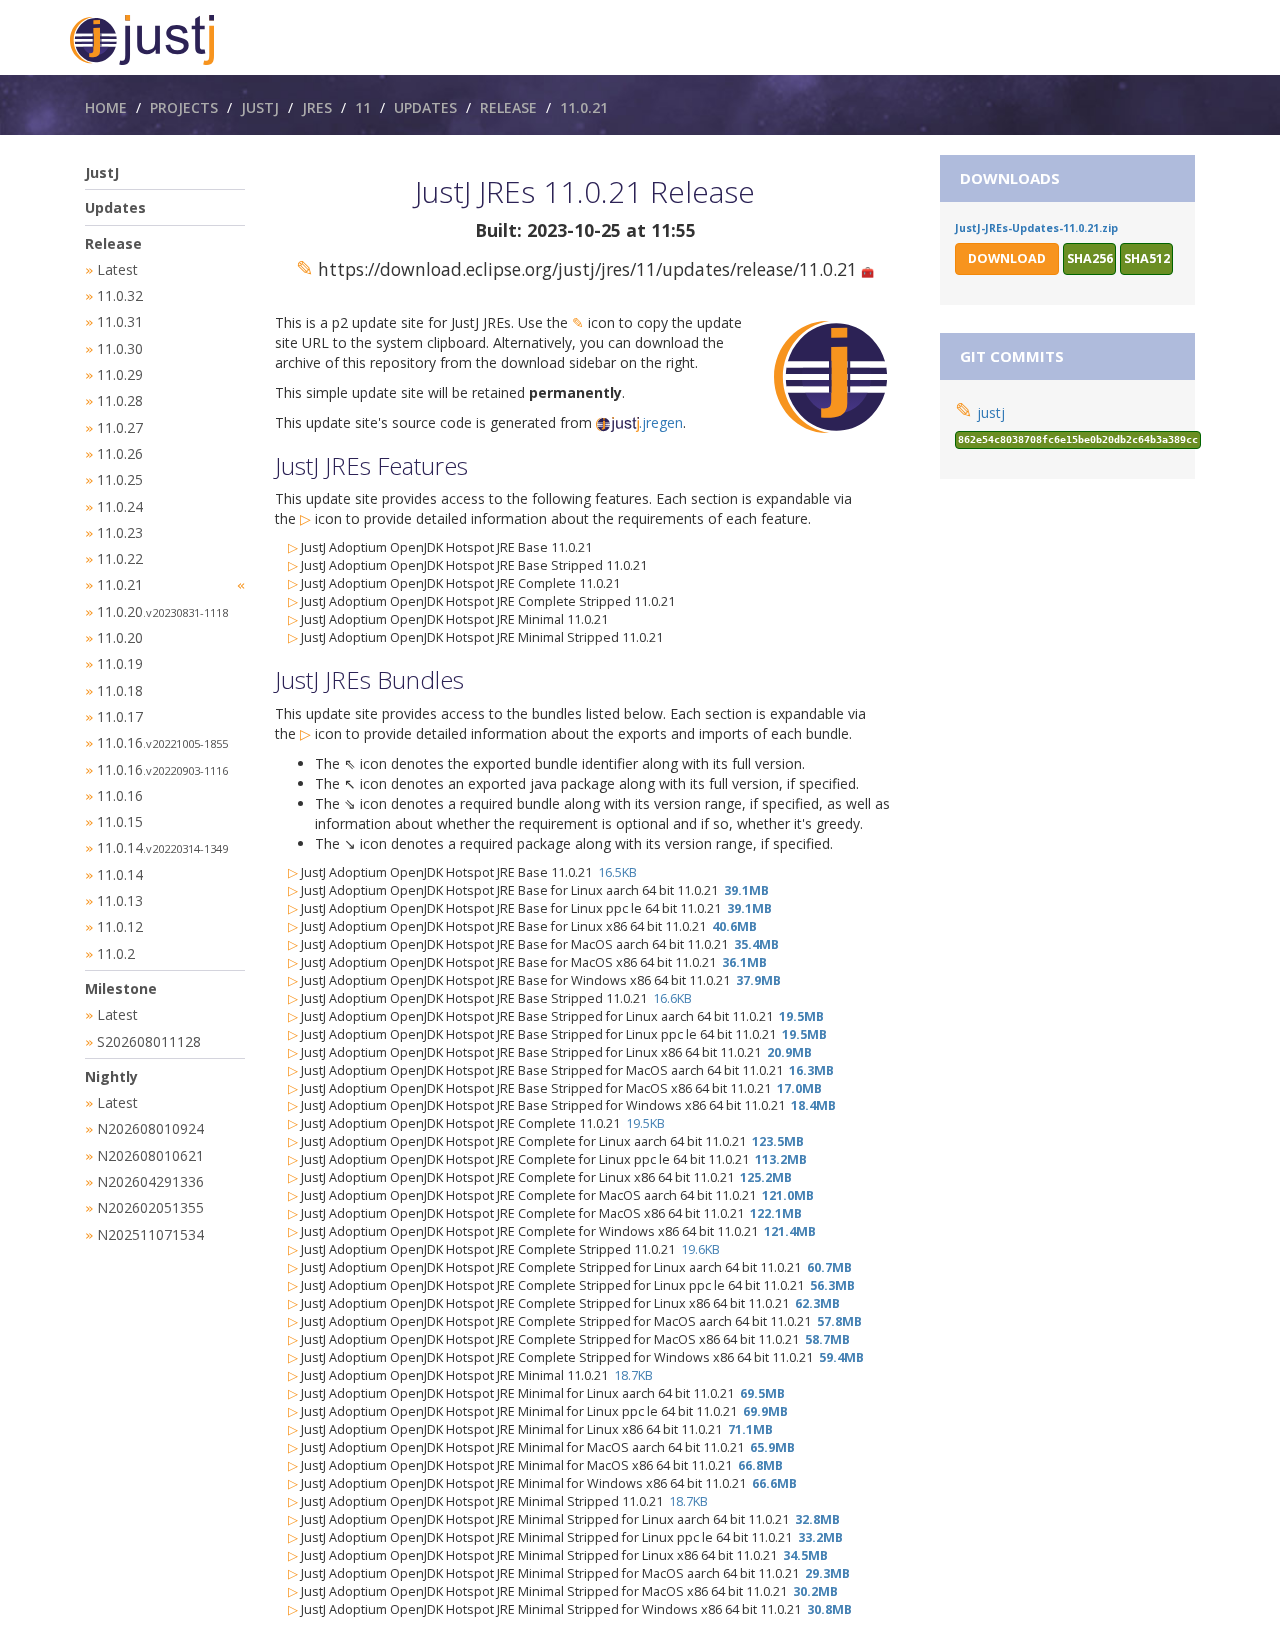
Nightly (111, 1076)
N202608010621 (150, 1155)
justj (991, 412)
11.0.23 (120, 532)
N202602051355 (150, 1207)
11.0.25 (120, 479)
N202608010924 (150, 1128)
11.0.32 (120, 295)
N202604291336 (150, 1181)
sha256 (1090, 258)
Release (508, 107)
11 (363, 107)
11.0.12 (120, 926)
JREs (317, 107)
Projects (184, 107)
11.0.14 (162, 847)
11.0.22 (120, 558)
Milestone (121, 988)
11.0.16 (162, 742)
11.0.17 (120, 716)
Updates (425, 107)
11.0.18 (120, 690)
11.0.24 (120, 506)
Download (1007, 258)
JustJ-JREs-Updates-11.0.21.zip (1036, 228)
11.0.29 (120, 374)
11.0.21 (584, 107)
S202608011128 (149, 1041)
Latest (117, 269)
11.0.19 (120, 663)
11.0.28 (120, 400)
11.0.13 (120, 900)
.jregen (661, 422)
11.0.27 (120, 427)
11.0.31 (120, 321)
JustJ (260, 107)
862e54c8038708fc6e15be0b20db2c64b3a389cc (1078, 439)
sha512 (1147, 258)
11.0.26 (120, 453)
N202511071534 (150, 1234)
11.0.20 (162, 611)
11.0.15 (120, 821)
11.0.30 (120, 348)
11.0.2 (116, 953)
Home (106, 107)
